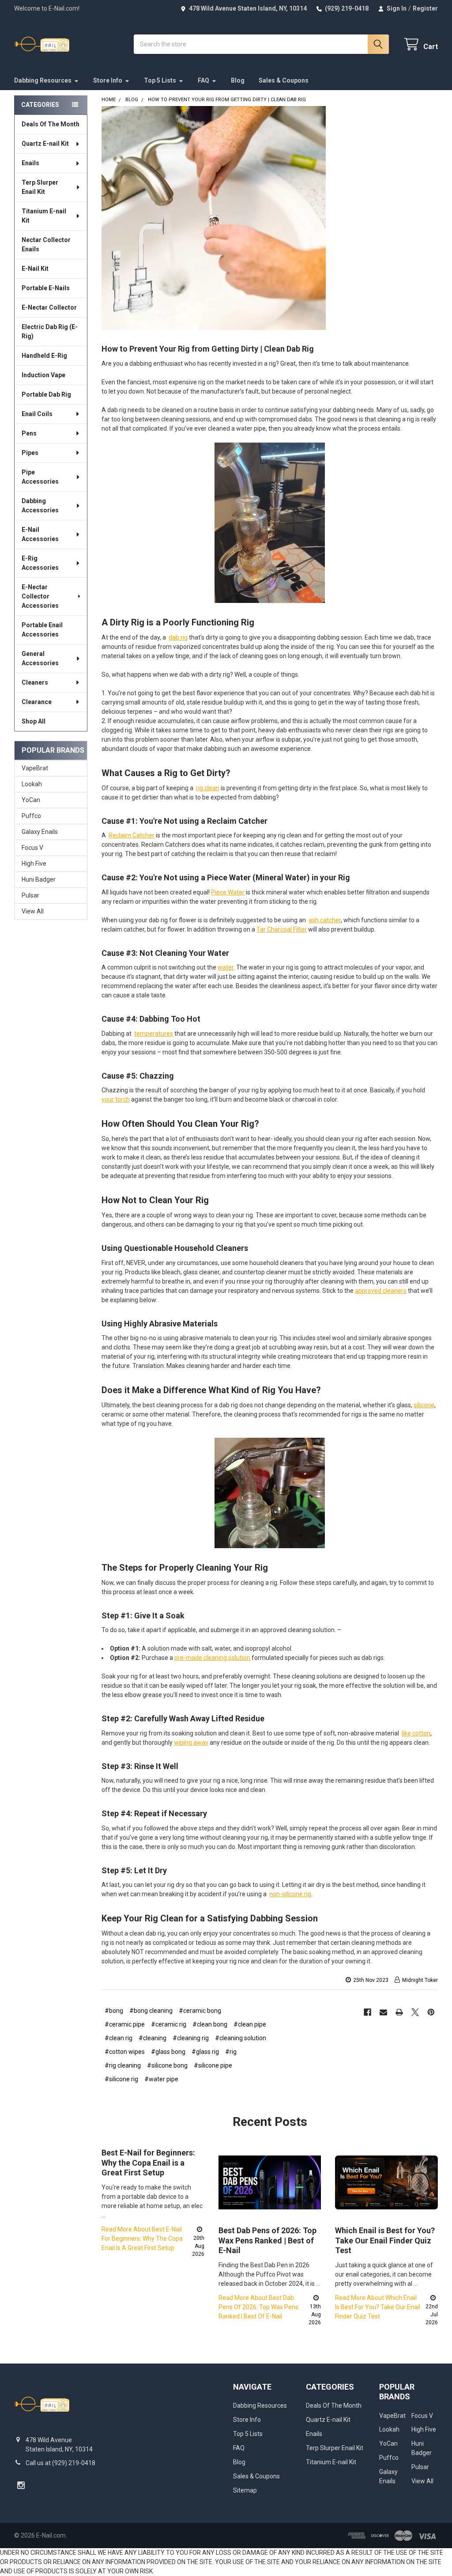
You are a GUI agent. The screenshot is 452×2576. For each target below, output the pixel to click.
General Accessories (40, 658)
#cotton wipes (125, 2052)
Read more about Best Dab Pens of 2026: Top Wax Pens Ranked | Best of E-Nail (258, 2307)
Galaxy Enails (40, 832)
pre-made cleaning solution (212, 1658)
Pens (29, 433)
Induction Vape (43, 375)
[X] (415, 2012)
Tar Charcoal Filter (282, 929)
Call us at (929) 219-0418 (60, 2463)
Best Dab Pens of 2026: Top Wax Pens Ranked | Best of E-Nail (267, 2240)
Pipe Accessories (40, 477)
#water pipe (161, 2079)
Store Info (108, 80)
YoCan (31, 800)
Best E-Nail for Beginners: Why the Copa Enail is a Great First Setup (148, 2163)
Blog (238, 80)
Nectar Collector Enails (46, 244)
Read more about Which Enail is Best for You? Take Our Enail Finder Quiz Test (378, 2307)
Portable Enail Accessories (42, 630)
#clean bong (210, 2024)
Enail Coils (37, 414)
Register (425, 8)
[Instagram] (21, 2485)
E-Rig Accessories (40, 563)
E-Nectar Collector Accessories (40, 596)
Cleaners (35, 682)
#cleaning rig (191, 2038)
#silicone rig (121, 2079)
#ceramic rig (169, 2024)
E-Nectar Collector (49, 307)
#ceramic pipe (125, 2024)
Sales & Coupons (284, 80)
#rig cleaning (123, 2065)
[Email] (383, 2012)
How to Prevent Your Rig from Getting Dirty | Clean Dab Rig (208, 349)
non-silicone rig (290, 1894)
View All (33, 911)
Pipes (30, 453)
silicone (424, 1405)
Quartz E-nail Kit (45, 144)
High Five (34, 864)
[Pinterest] (431, 2012)
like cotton (416, 1733)
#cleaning (153, 2038)
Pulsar (30, 895)
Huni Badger (39, 879)
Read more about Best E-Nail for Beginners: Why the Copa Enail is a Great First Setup (142, 2239)
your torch (116, 1099)
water (226, 967)
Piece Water (228, 892)
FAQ (203, 80)
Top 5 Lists (160, 80)
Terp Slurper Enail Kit (40, 187)
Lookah (32, 784)
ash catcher (325, 920)
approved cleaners (381, 1291)
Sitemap (245, 2490)
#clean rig (119, 2038)
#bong (114, 2011)
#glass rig (205, 2052)
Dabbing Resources (43, 80)
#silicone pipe (213, 2065)
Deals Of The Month (51, 124)
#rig (231, 2052)
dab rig (178, 637)
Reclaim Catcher (132, 835)
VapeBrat (35, 768)
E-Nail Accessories (40, 534)
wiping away (191, 1743)
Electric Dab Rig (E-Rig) (50, 331)
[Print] (399, 2012)
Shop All (34, 721)
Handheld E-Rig (44, 356)
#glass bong (168, 2052)
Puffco (31, 816)
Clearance (37, 702)
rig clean (208, 788)
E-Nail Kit (35, 269)
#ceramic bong (200, 2011)
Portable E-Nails (46, 288)
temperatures (154, 1034)
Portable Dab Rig (46, 394)
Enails (30, 163)
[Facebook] (367, 2012)
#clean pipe (250, 2024)
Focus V (32, 848)
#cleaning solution (241, 2038)
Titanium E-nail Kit (44, 216)
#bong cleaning (151, 2011)
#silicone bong (167, 2065)
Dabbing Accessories (40, 506)
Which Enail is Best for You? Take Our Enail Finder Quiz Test (385, 2240)
